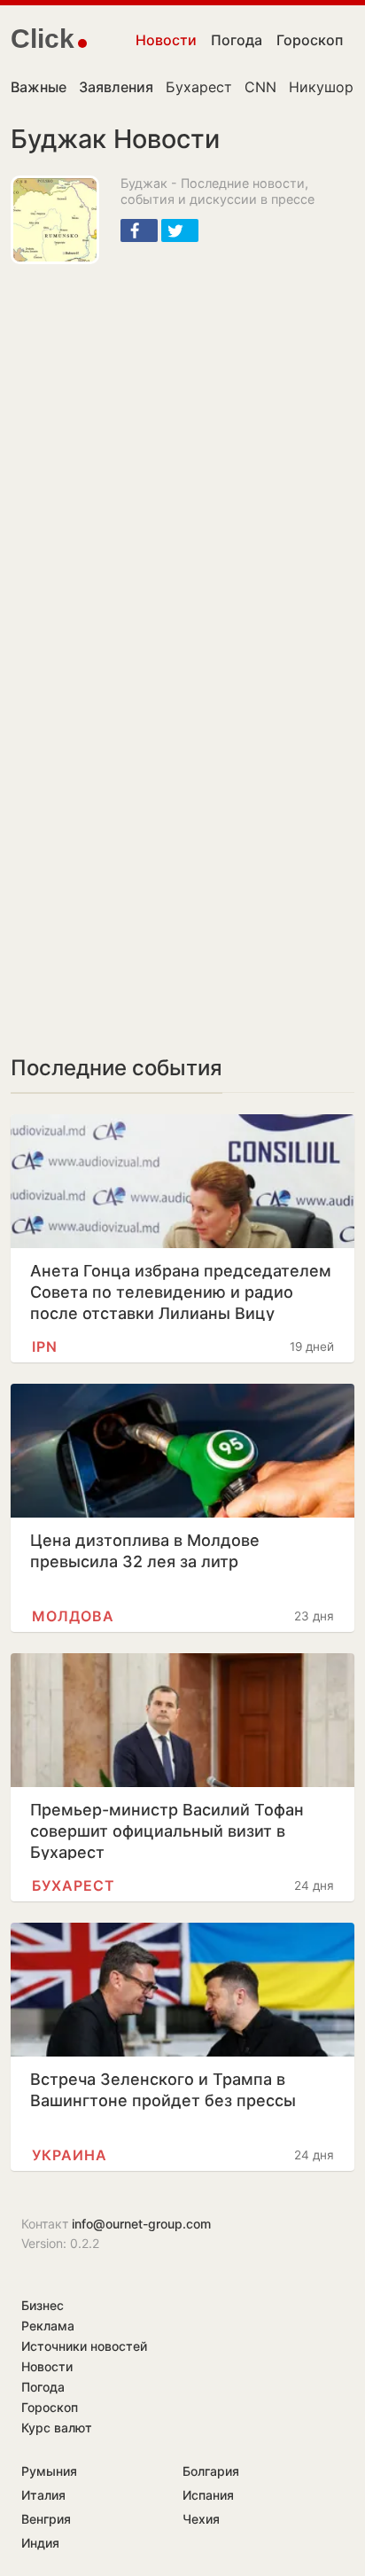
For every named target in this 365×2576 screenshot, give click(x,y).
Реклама (48, 2326)
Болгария (211, 2471)
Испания (208, 2495)
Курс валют (57, 2428)
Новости (166, 40)
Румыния (49, 2471)
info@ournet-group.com (141, 2224)
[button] (139, 230)
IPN (45, 1347)
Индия (40, 2543)
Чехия (201, 2519)
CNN (260, 87)
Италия (43, 2495)
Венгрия (46, 2519)
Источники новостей (84, 2346)
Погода (237, 40)
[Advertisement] (182, 464)
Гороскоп (310, 40)
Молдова (73, 1616)
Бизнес (43, 2305)
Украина (70, 2155)
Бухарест (199, 87)
